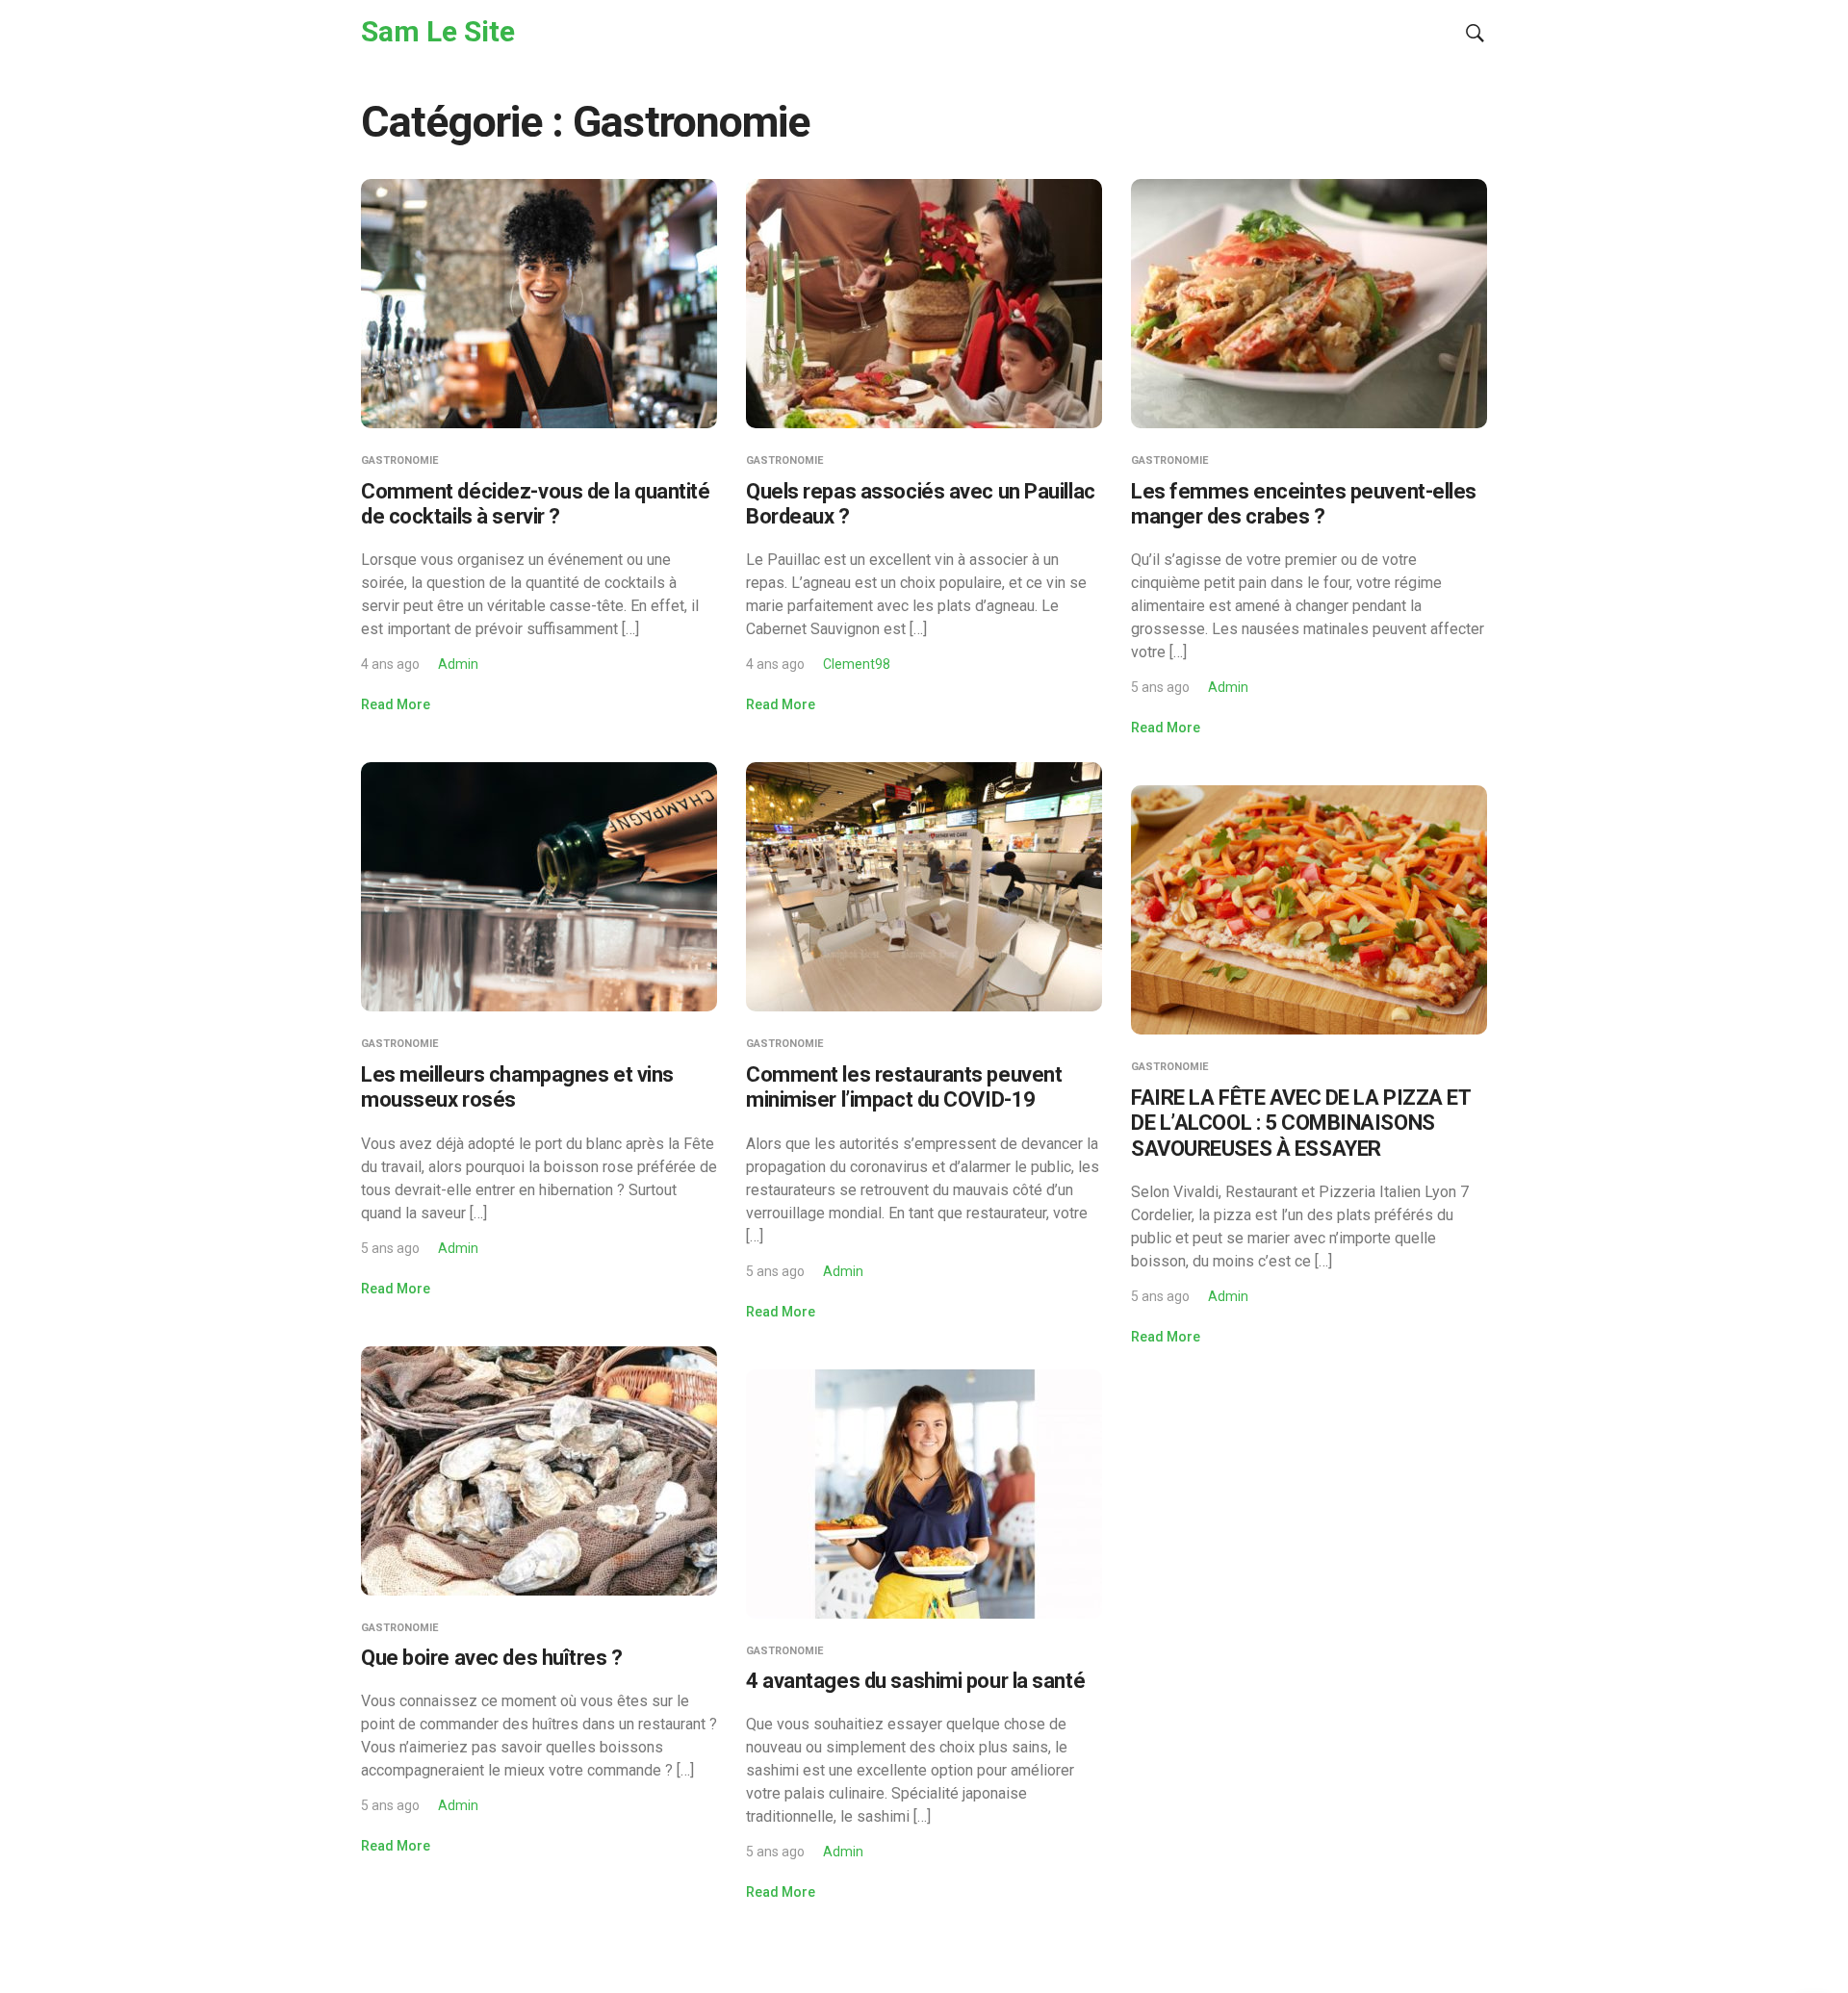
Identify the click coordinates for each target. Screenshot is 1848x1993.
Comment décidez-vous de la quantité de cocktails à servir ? (536, 504)
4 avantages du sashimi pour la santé (915, 1681)
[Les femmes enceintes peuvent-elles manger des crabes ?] (1309, 303)
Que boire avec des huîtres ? (492, 1658)
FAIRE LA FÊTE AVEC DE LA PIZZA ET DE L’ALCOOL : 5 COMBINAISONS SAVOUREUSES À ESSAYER (1300, 1123)
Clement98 (857, 664)
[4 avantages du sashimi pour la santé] (924, 1492)
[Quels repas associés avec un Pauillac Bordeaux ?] (924, 303)
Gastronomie (399, 460)
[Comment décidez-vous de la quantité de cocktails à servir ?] (539, 303)
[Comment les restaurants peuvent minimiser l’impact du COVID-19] (924, 886)
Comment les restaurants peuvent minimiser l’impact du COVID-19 (904, 1087)
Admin (458, 664)
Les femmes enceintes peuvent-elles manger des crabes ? (1304, 504)
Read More (396, 704)
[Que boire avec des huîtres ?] (539, 1469)
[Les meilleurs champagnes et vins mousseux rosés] (539, 886)
